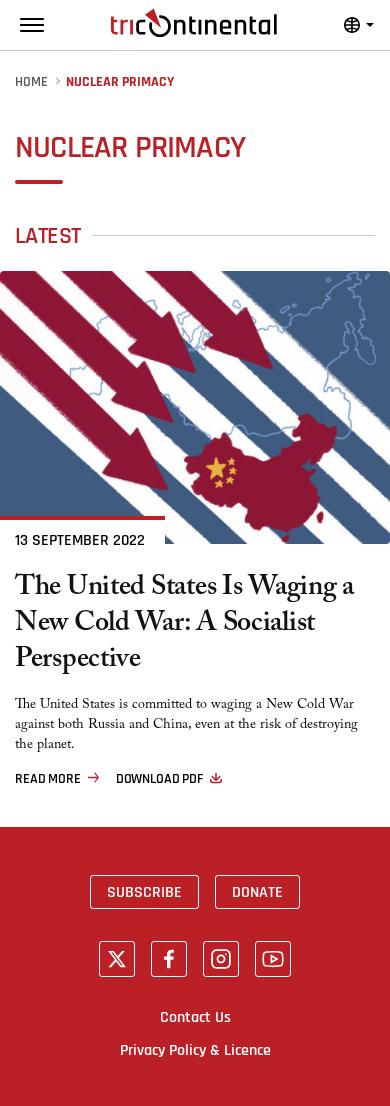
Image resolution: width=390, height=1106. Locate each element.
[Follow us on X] (117, 959)
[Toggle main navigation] (32, 25)
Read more (48, 779)
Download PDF (159, 779)
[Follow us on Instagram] (221, 959)
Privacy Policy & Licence (195, 1050)
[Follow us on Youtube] (273, 959)
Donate (257, 892)
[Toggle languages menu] (359, 25)
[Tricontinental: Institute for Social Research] (194, 23)
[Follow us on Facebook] (169, 959)
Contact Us (195, 1017)
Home (31, 82)
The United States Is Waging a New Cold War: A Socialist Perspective (184, 626)
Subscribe (144, 892)
